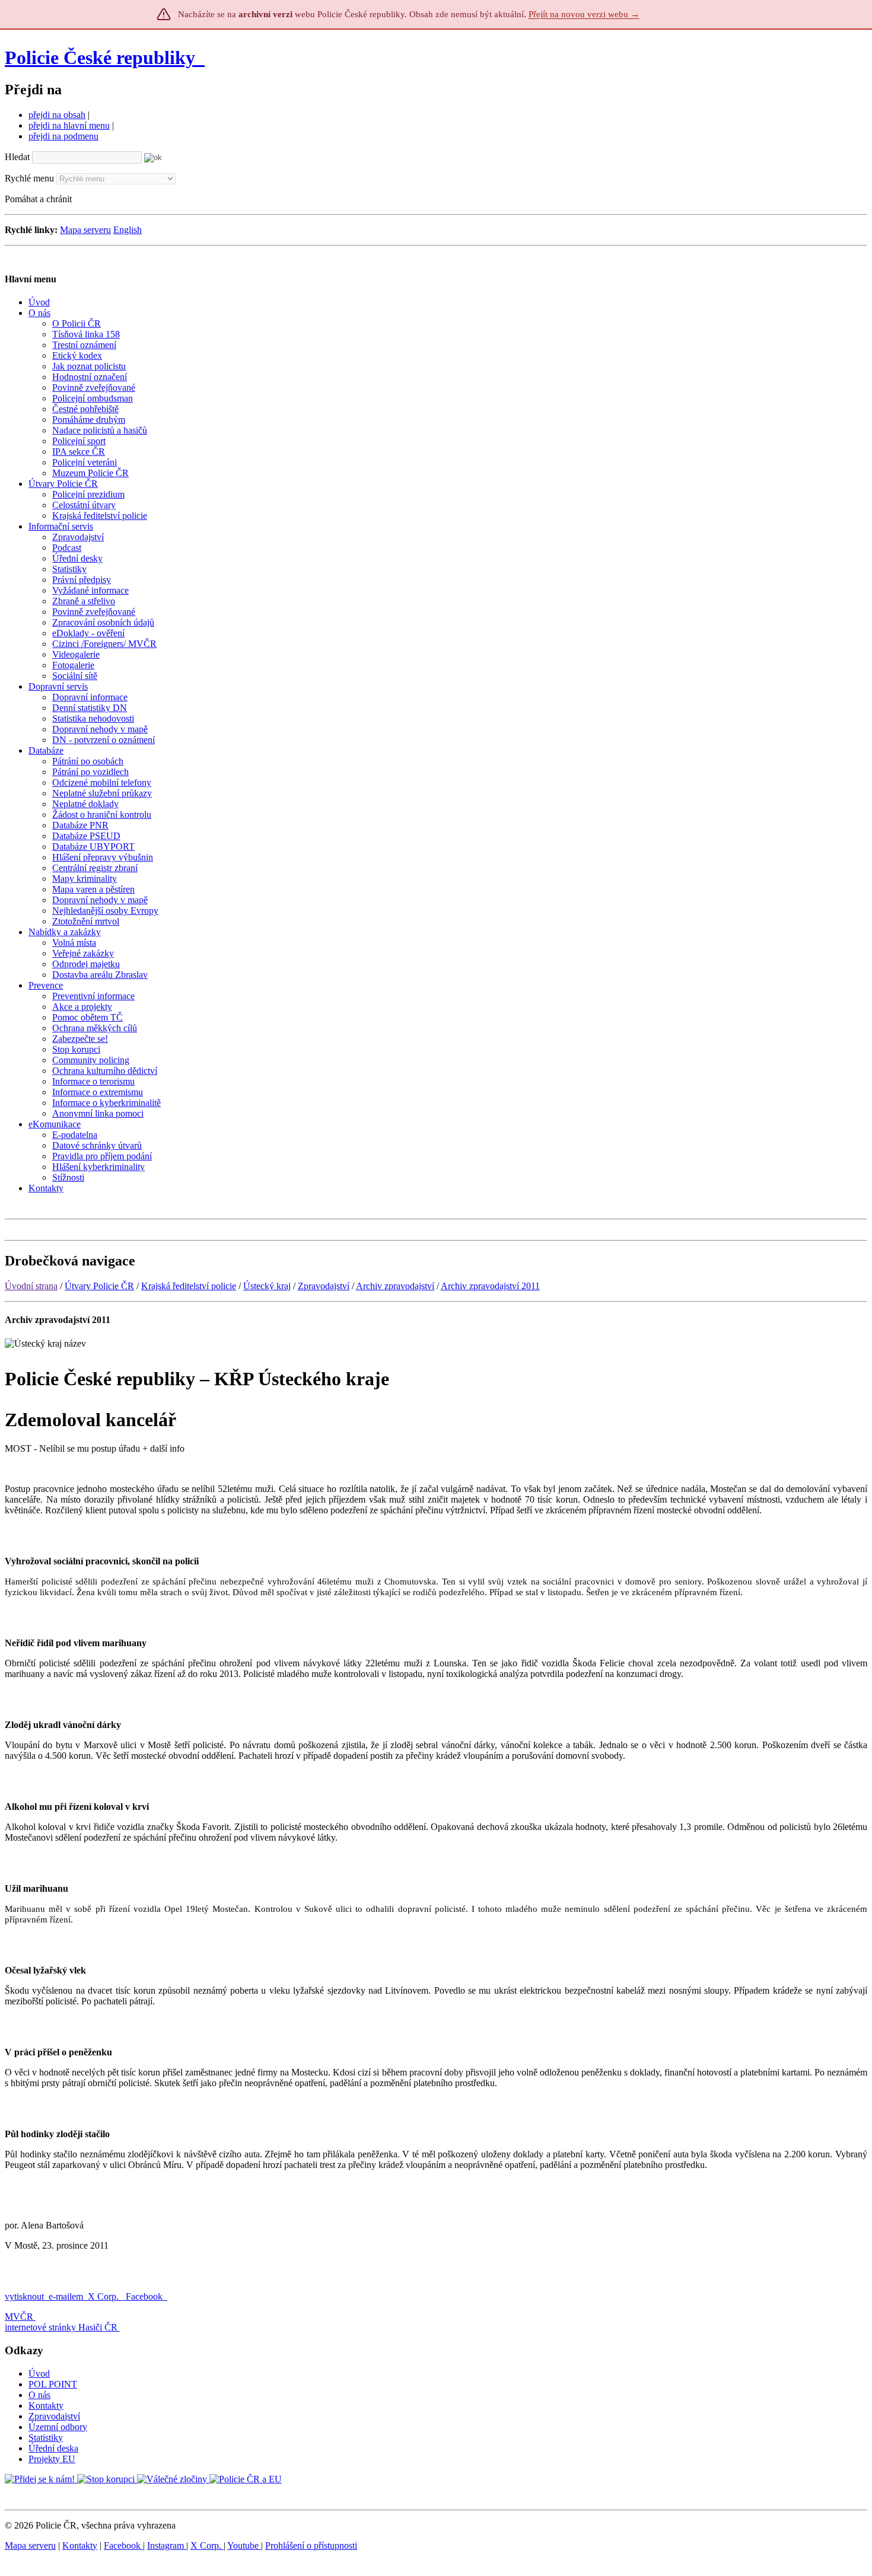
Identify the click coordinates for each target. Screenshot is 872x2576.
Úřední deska (53, 2448)
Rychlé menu (29, 178)
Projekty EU (52, 2459)
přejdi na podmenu (63, 136)
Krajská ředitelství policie (189, 1286)
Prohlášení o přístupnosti (311, 2545)
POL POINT (53, 2384)
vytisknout (24, 2296)
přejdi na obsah (57, 115)
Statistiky (46, 2438)
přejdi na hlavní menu (69, 125)
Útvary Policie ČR (99, 1286)
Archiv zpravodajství (395, 1286)
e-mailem (66, 2296)
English (128, 230)
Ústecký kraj (267, 1286)
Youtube (244, 2545)
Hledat (17, 157)
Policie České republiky (100, 58)
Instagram (167, 2545)
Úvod (39, 2373)
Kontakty (46, 2406)
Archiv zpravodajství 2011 (490, 1286)
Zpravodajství (324, 1286)
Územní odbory (58, 2427)
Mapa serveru (85, 230)
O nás (39, 2395)
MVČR (19, 2317)
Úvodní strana (31, 1286)
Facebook (145, 2296)
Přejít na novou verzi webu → (584, 14)
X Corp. (104, 2296)
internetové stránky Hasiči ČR (61, 2327)
